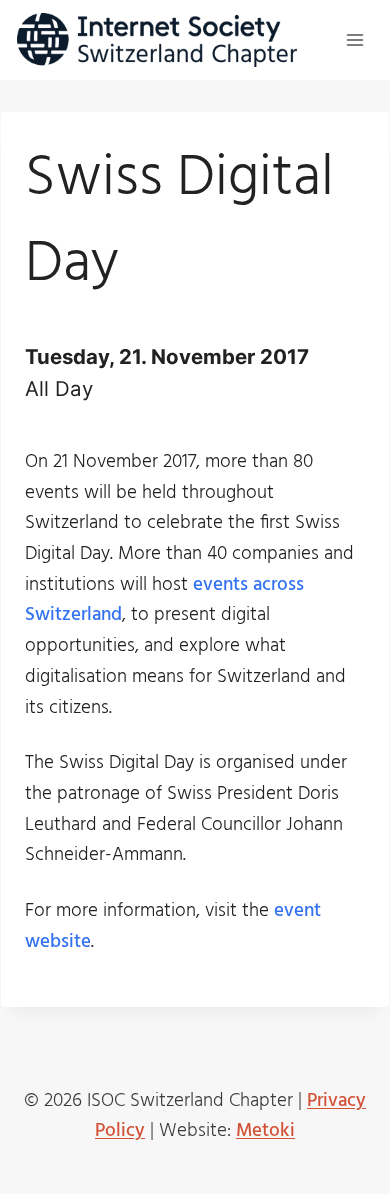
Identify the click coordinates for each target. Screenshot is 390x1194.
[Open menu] (354, 39)
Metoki (265, 1131)
